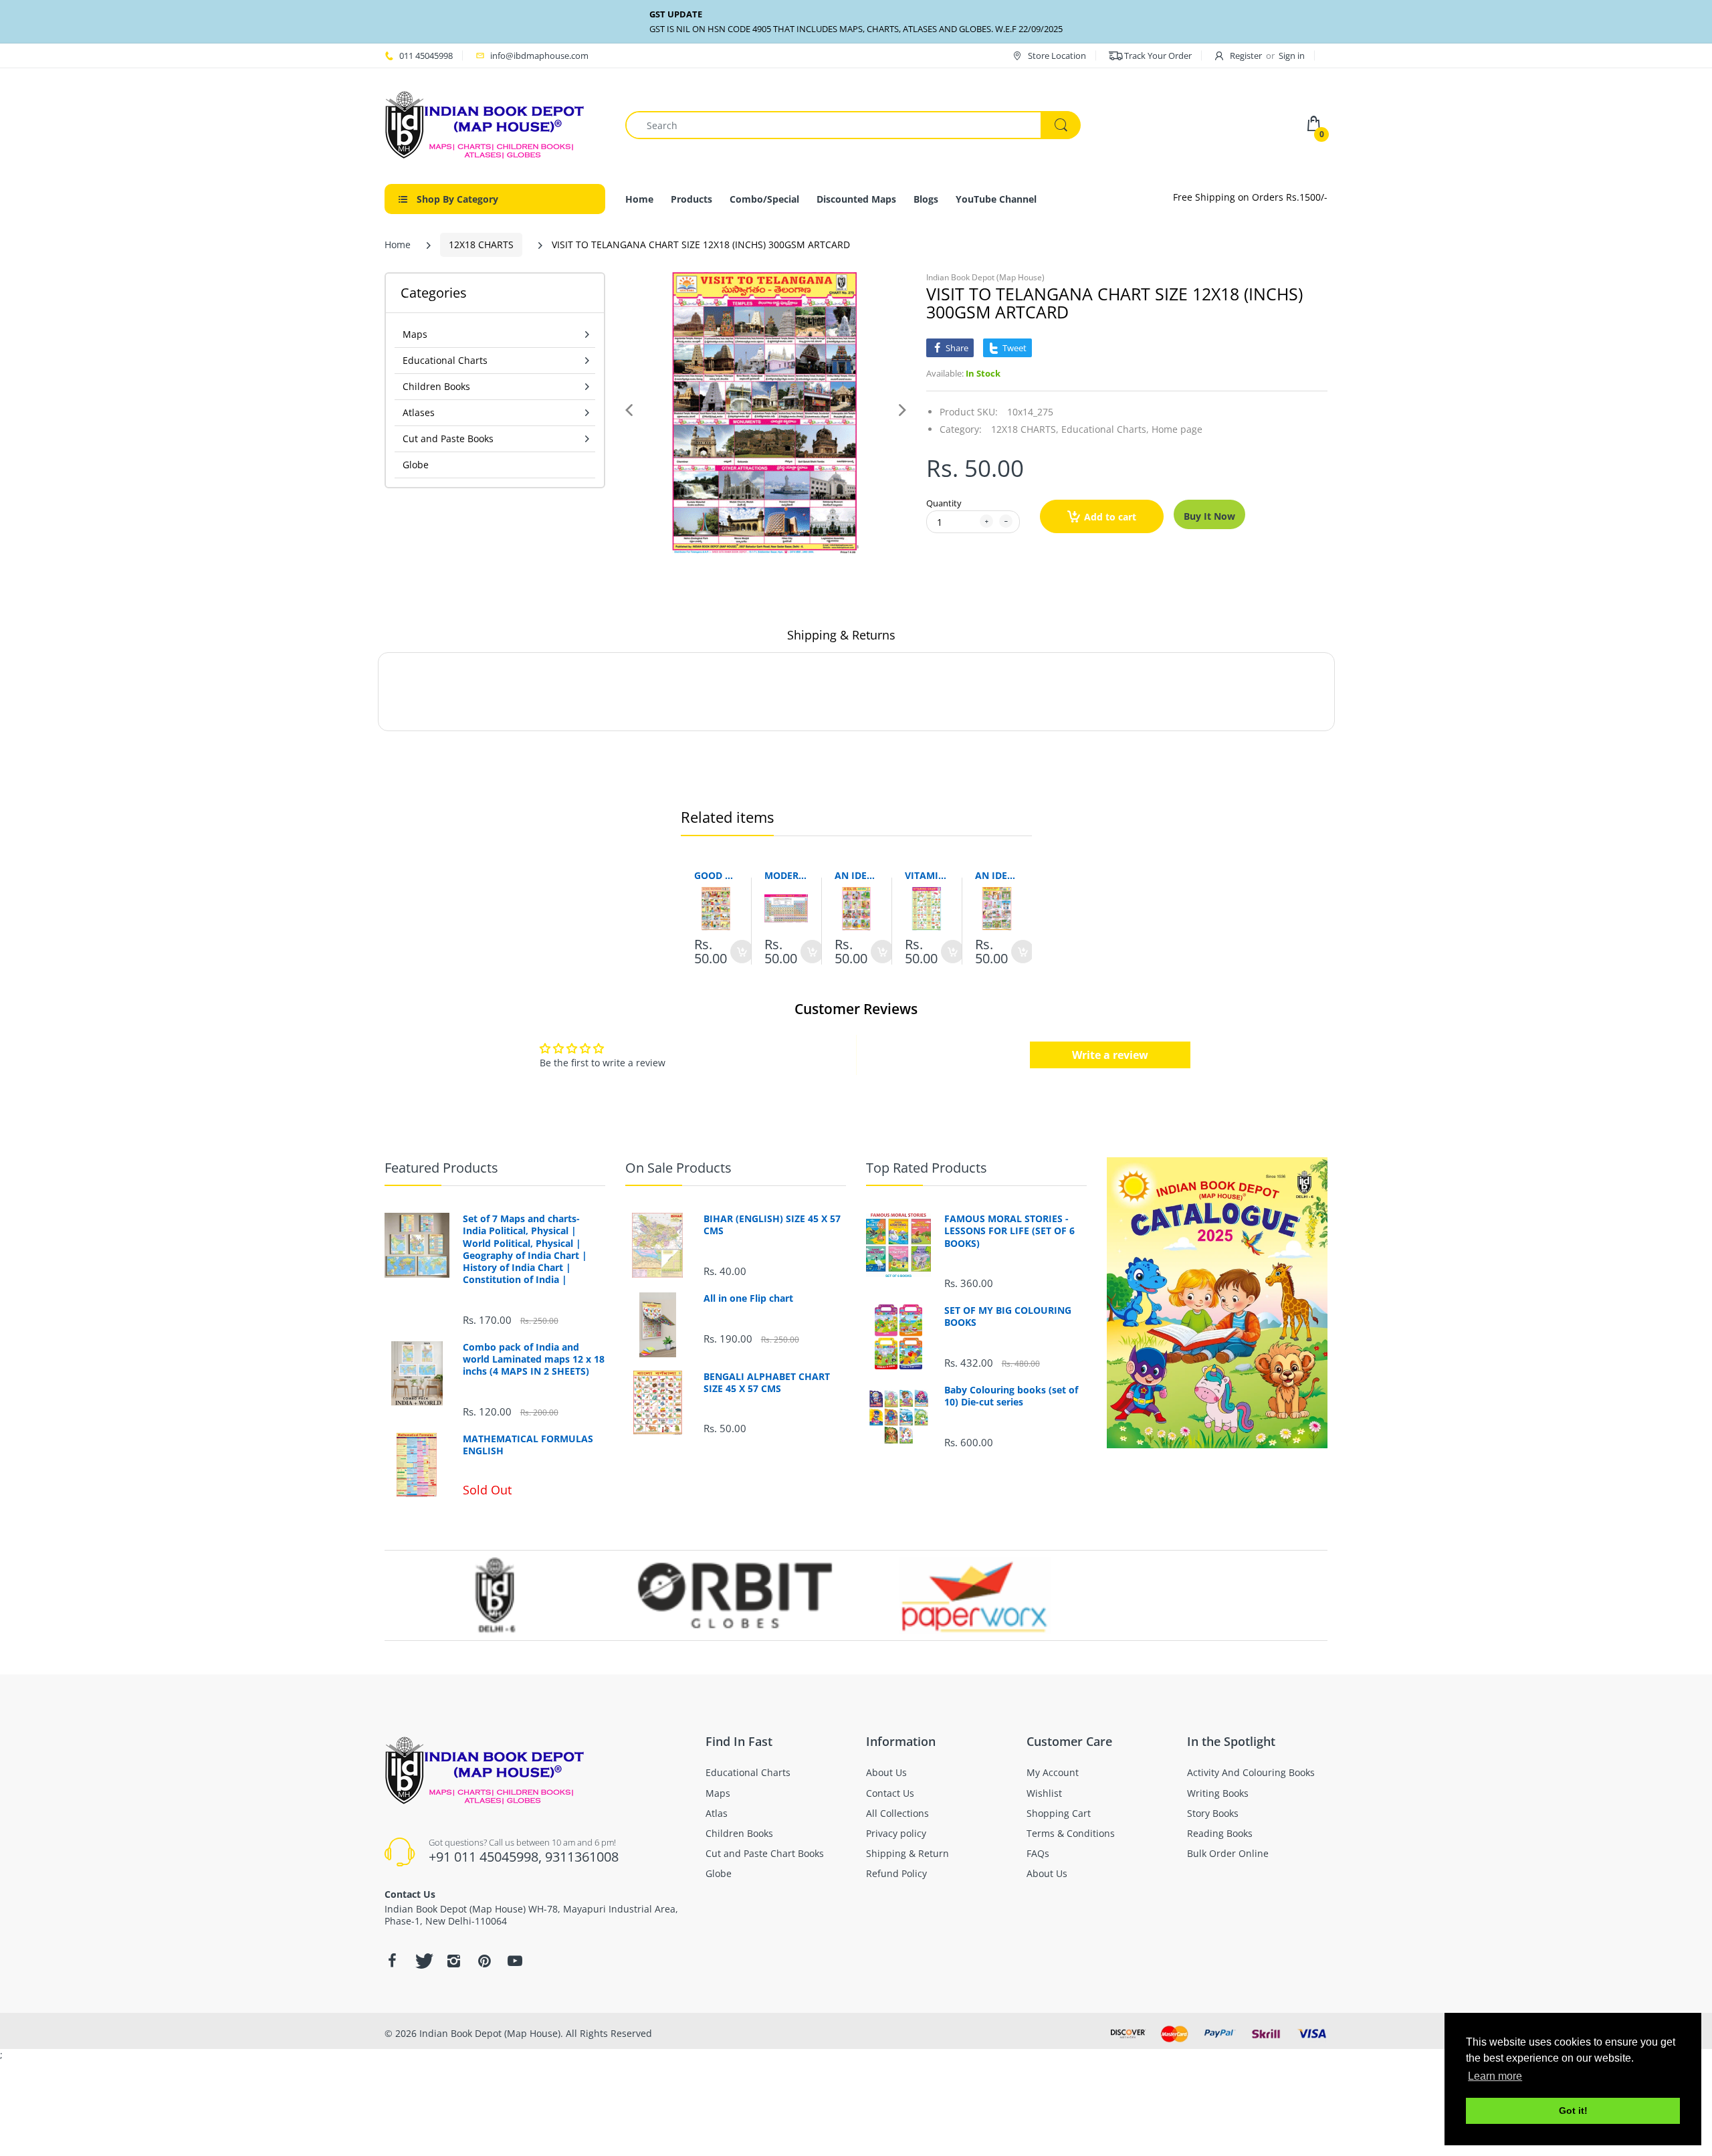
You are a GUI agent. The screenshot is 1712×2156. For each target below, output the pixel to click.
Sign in (1292, 56)
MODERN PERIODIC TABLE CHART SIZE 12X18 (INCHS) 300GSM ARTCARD (786, 875)
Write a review (1110, 1055)
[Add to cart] (742, 952)
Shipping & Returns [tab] (841, 635)
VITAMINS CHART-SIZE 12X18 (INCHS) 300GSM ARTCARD (927, 875)
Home (398, 244)
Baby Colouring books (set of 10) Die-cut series (1011, 1396)
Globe (416, 465)
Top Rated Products (927, 1168)
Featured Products (441, 1168)
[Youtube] (515, 1961)
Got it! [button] (1573, 2111)
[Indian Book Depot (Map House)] (485, 124)
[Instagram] (453, 1961)
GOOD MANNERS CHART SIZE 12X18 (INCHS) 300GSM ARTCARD (716, 875)
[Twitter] (423, 1961)
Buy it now (1209, 516)
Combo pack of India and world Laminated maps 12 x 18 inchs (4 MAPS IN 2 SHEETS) (534, 1359)
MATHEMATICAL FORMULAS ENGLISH (528, 1445)
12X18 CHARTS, (1025, 429)
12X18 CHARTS (481, 244)
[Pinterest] (484, 1961)
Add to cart (1110, 517)
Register (1246, 56)
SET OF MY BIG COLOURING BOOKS (1008, 1316)
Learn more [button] (1495, 2076)
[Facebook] (392, 1961)
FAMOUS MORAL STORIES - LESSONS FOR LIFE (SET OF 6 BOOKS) (1009, 1231)
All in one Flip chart (748, 1298)
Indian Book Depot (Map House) (985, 277)
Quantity (944, 503)
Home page (1177, 429)
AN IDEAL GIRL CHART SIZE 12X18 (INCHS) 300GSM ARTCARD (856, 875)
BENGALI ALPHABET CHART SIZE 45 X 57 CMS (767, 1383)
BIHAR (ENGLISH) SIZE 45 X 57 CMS (772, 1225)
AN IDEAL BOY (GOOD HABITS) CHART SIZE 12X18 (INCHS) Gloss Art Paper (997, 875)
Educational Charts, (1105, 429)
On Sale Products (678, 1168)
